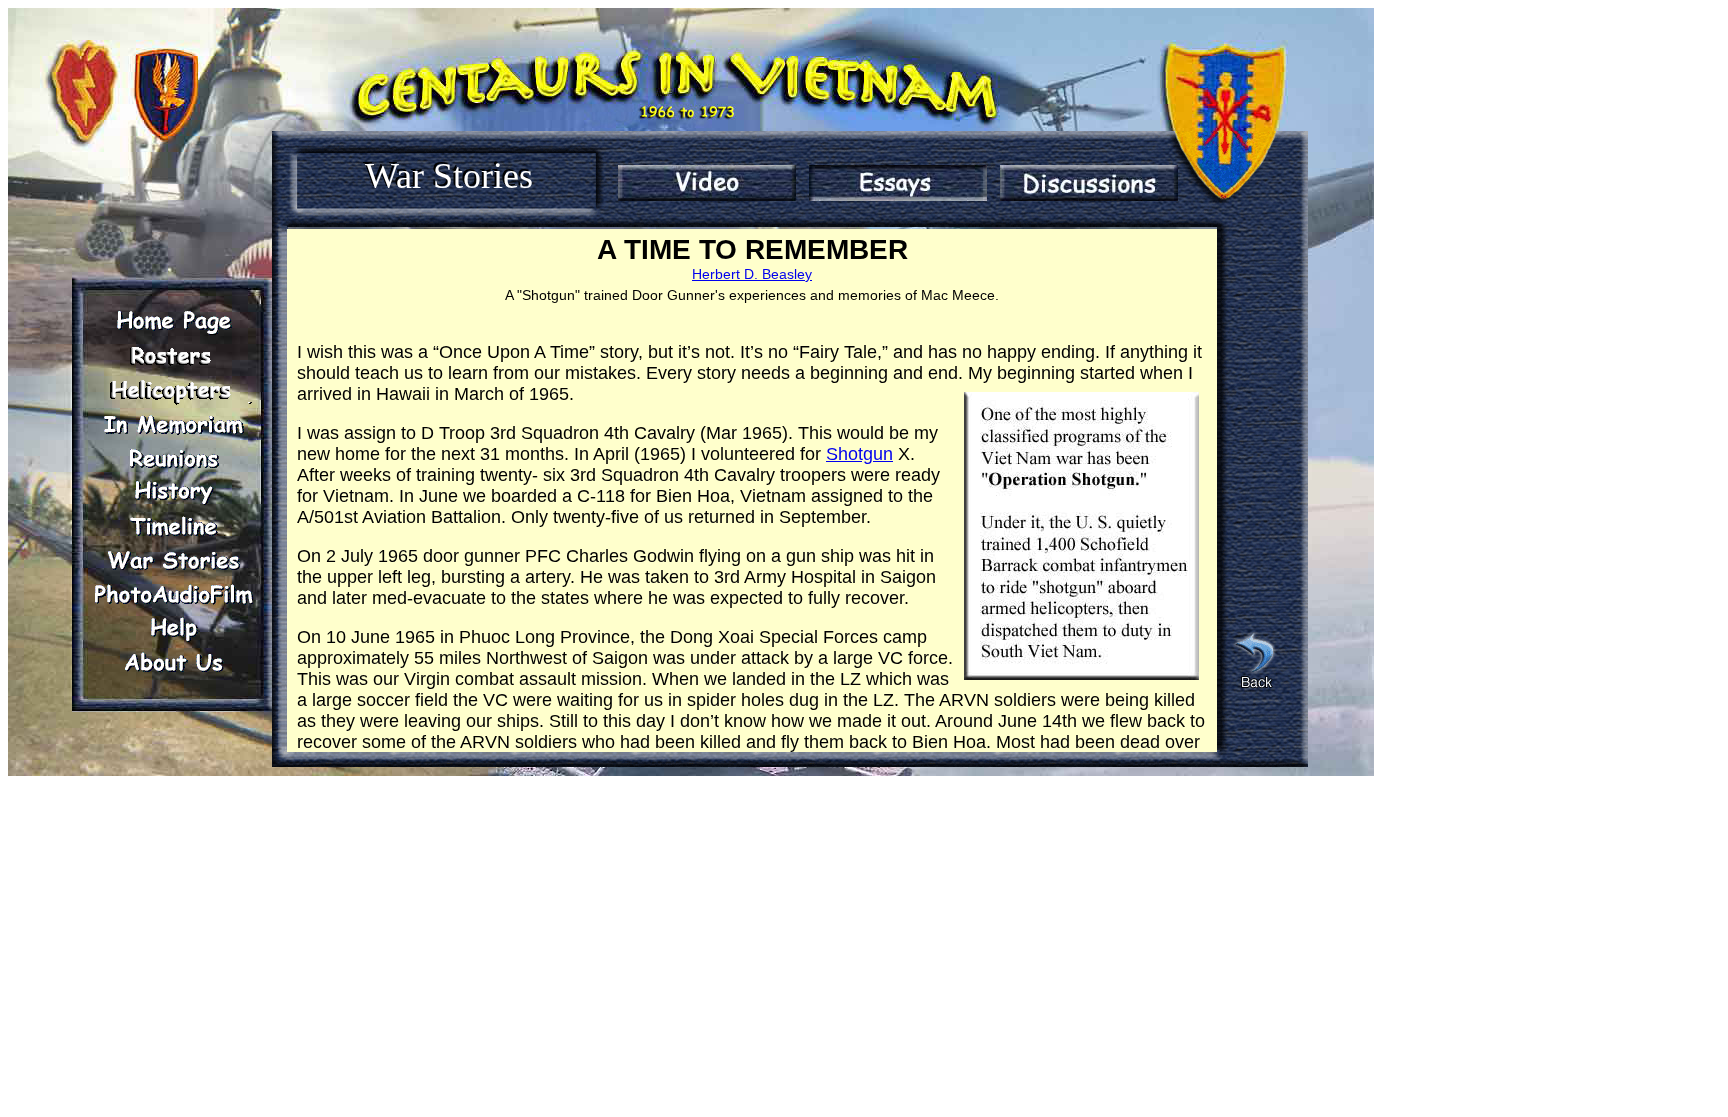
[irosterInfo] (173, 356)
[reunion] (173, 458)
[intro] (707, 183)
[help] (173, 628)
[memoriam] (173, 424)
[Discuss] (1089, 183)
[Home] (173, 322)
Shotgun (859, 454)
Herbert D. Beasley (752, 274)
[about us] (173, 662)
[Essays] (898, 183)
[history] (173, 492)
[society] (173, 390)
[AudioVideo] (173, 594)
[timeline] (173, 526)
